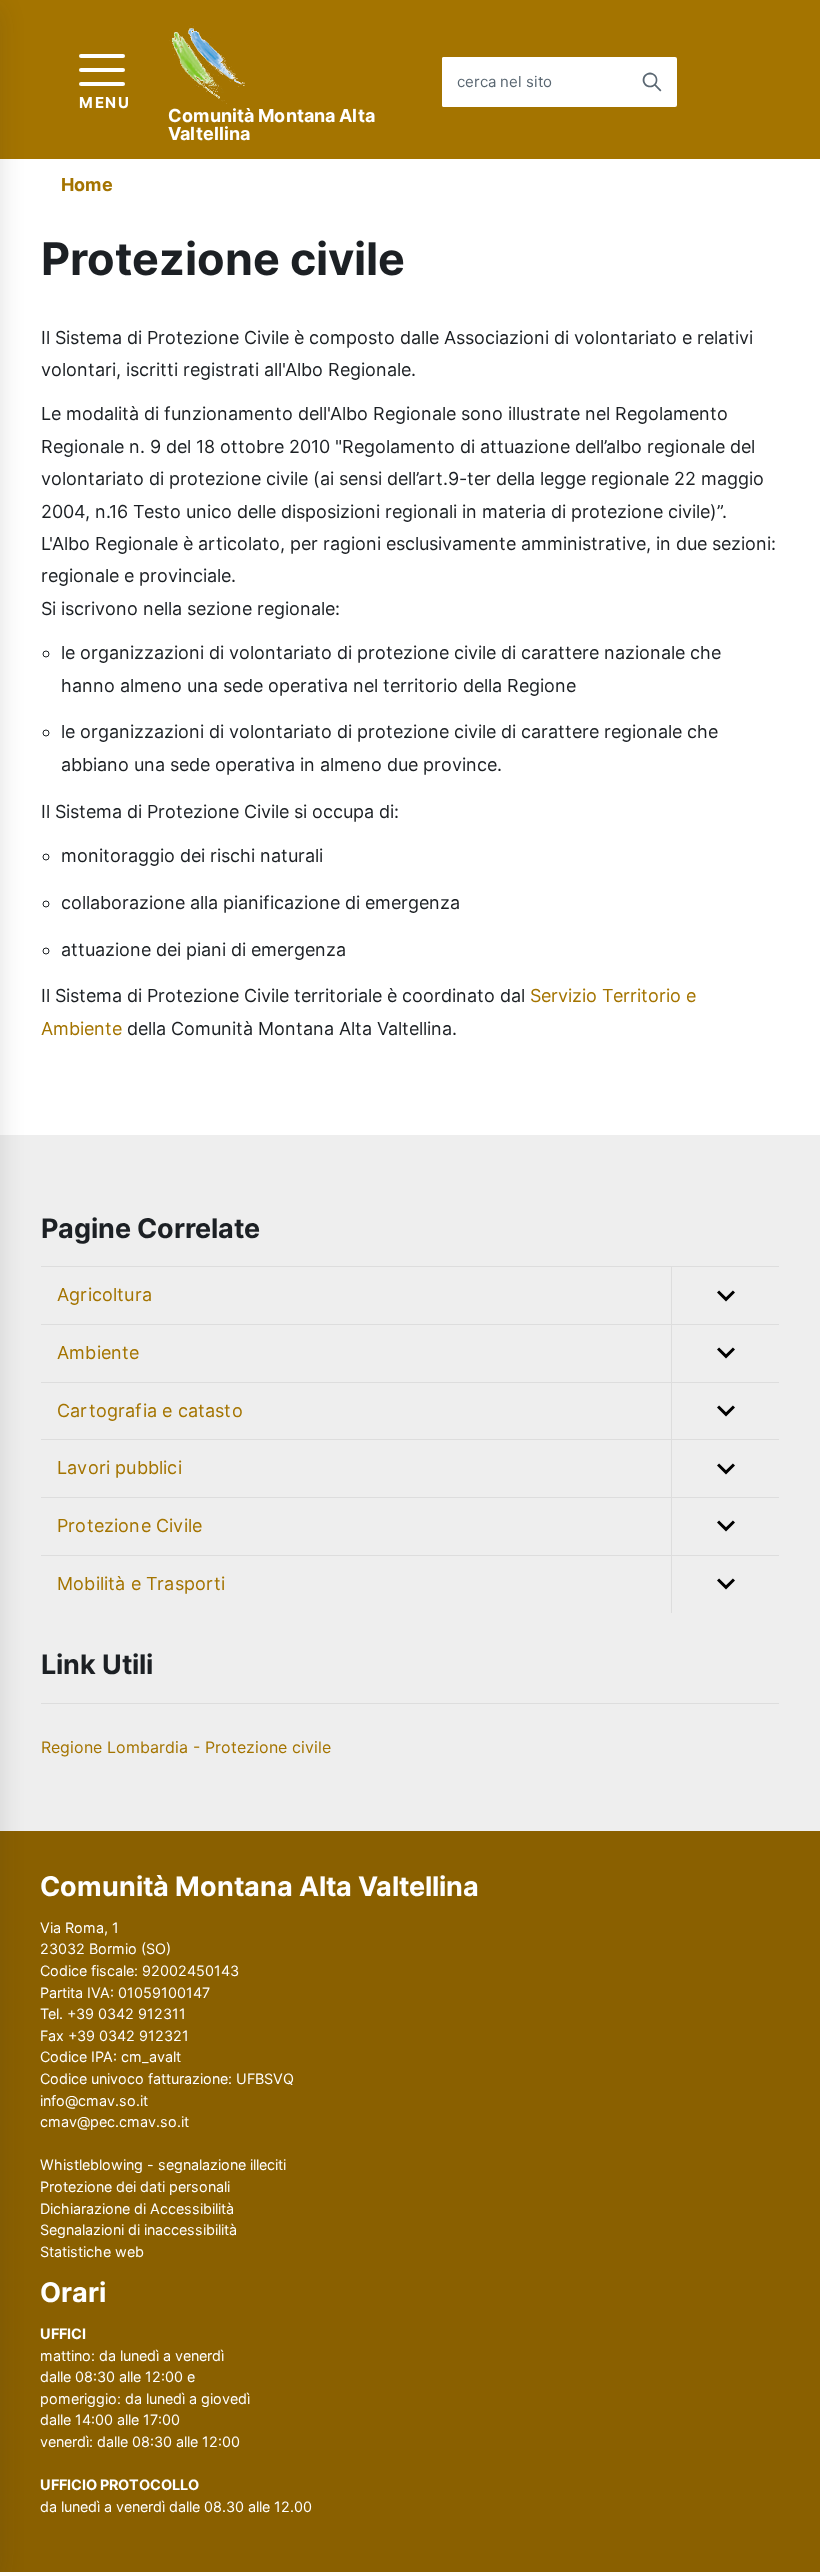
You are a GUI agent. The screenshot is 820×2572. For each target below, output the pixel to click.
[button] (725, 1295)
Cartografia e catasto (150, 1410)
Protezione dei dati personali (135, 2186)
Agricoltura (104, 1294)
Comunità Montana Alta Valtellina (271, 125)
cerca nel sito (504, 81)
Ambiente (98, 1352)
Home (87, 184)
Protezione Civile (129, 1525)
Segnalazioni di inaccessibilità (138, 2229)
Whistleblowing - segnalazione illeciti (163, 2164)
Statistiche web (92, 2251)
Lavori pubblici (119, 1467)
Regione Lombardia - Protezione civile (186, 1747)
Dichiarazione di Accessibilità (137, 2208)
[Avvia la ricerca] (652, 82)
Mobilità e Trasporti (141, 1583)
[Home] (210, 65)
